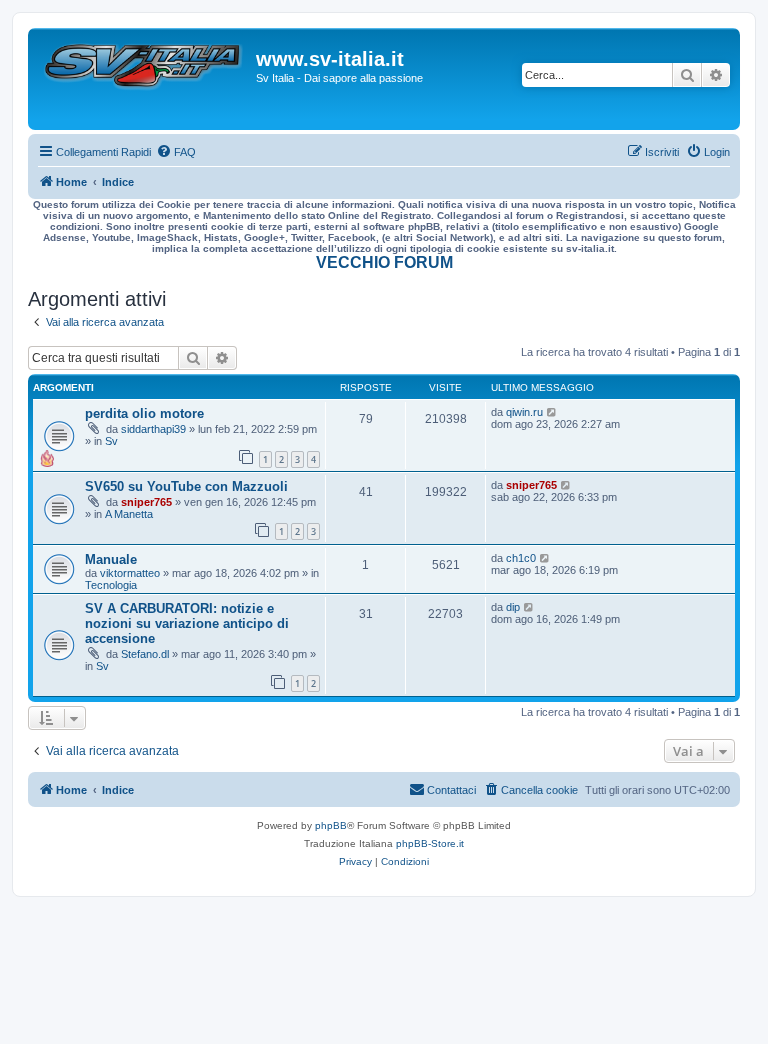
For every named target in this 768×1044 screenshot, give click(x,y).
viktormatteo (130, 573)
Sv (111, 441)
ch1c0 (521, 558)
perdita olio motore (144, 413)
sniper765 (146, 502)
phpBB (331, 825)
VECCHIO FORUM (384, 262)
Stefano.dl (145, 654)
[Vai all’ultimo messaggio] (552, 412)
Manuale (111, 559)
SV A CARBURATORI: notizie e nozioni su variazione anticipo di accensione (187, 623)
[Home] (144, 79)
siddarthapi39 (153, 429)
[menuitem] (176, 152)
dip (513, 607)
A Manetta (129, 514)
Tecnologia (111, 585)
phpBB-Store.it (430, 843)
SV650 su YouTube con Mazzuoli (186, 486)
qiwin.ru (524, 412)
